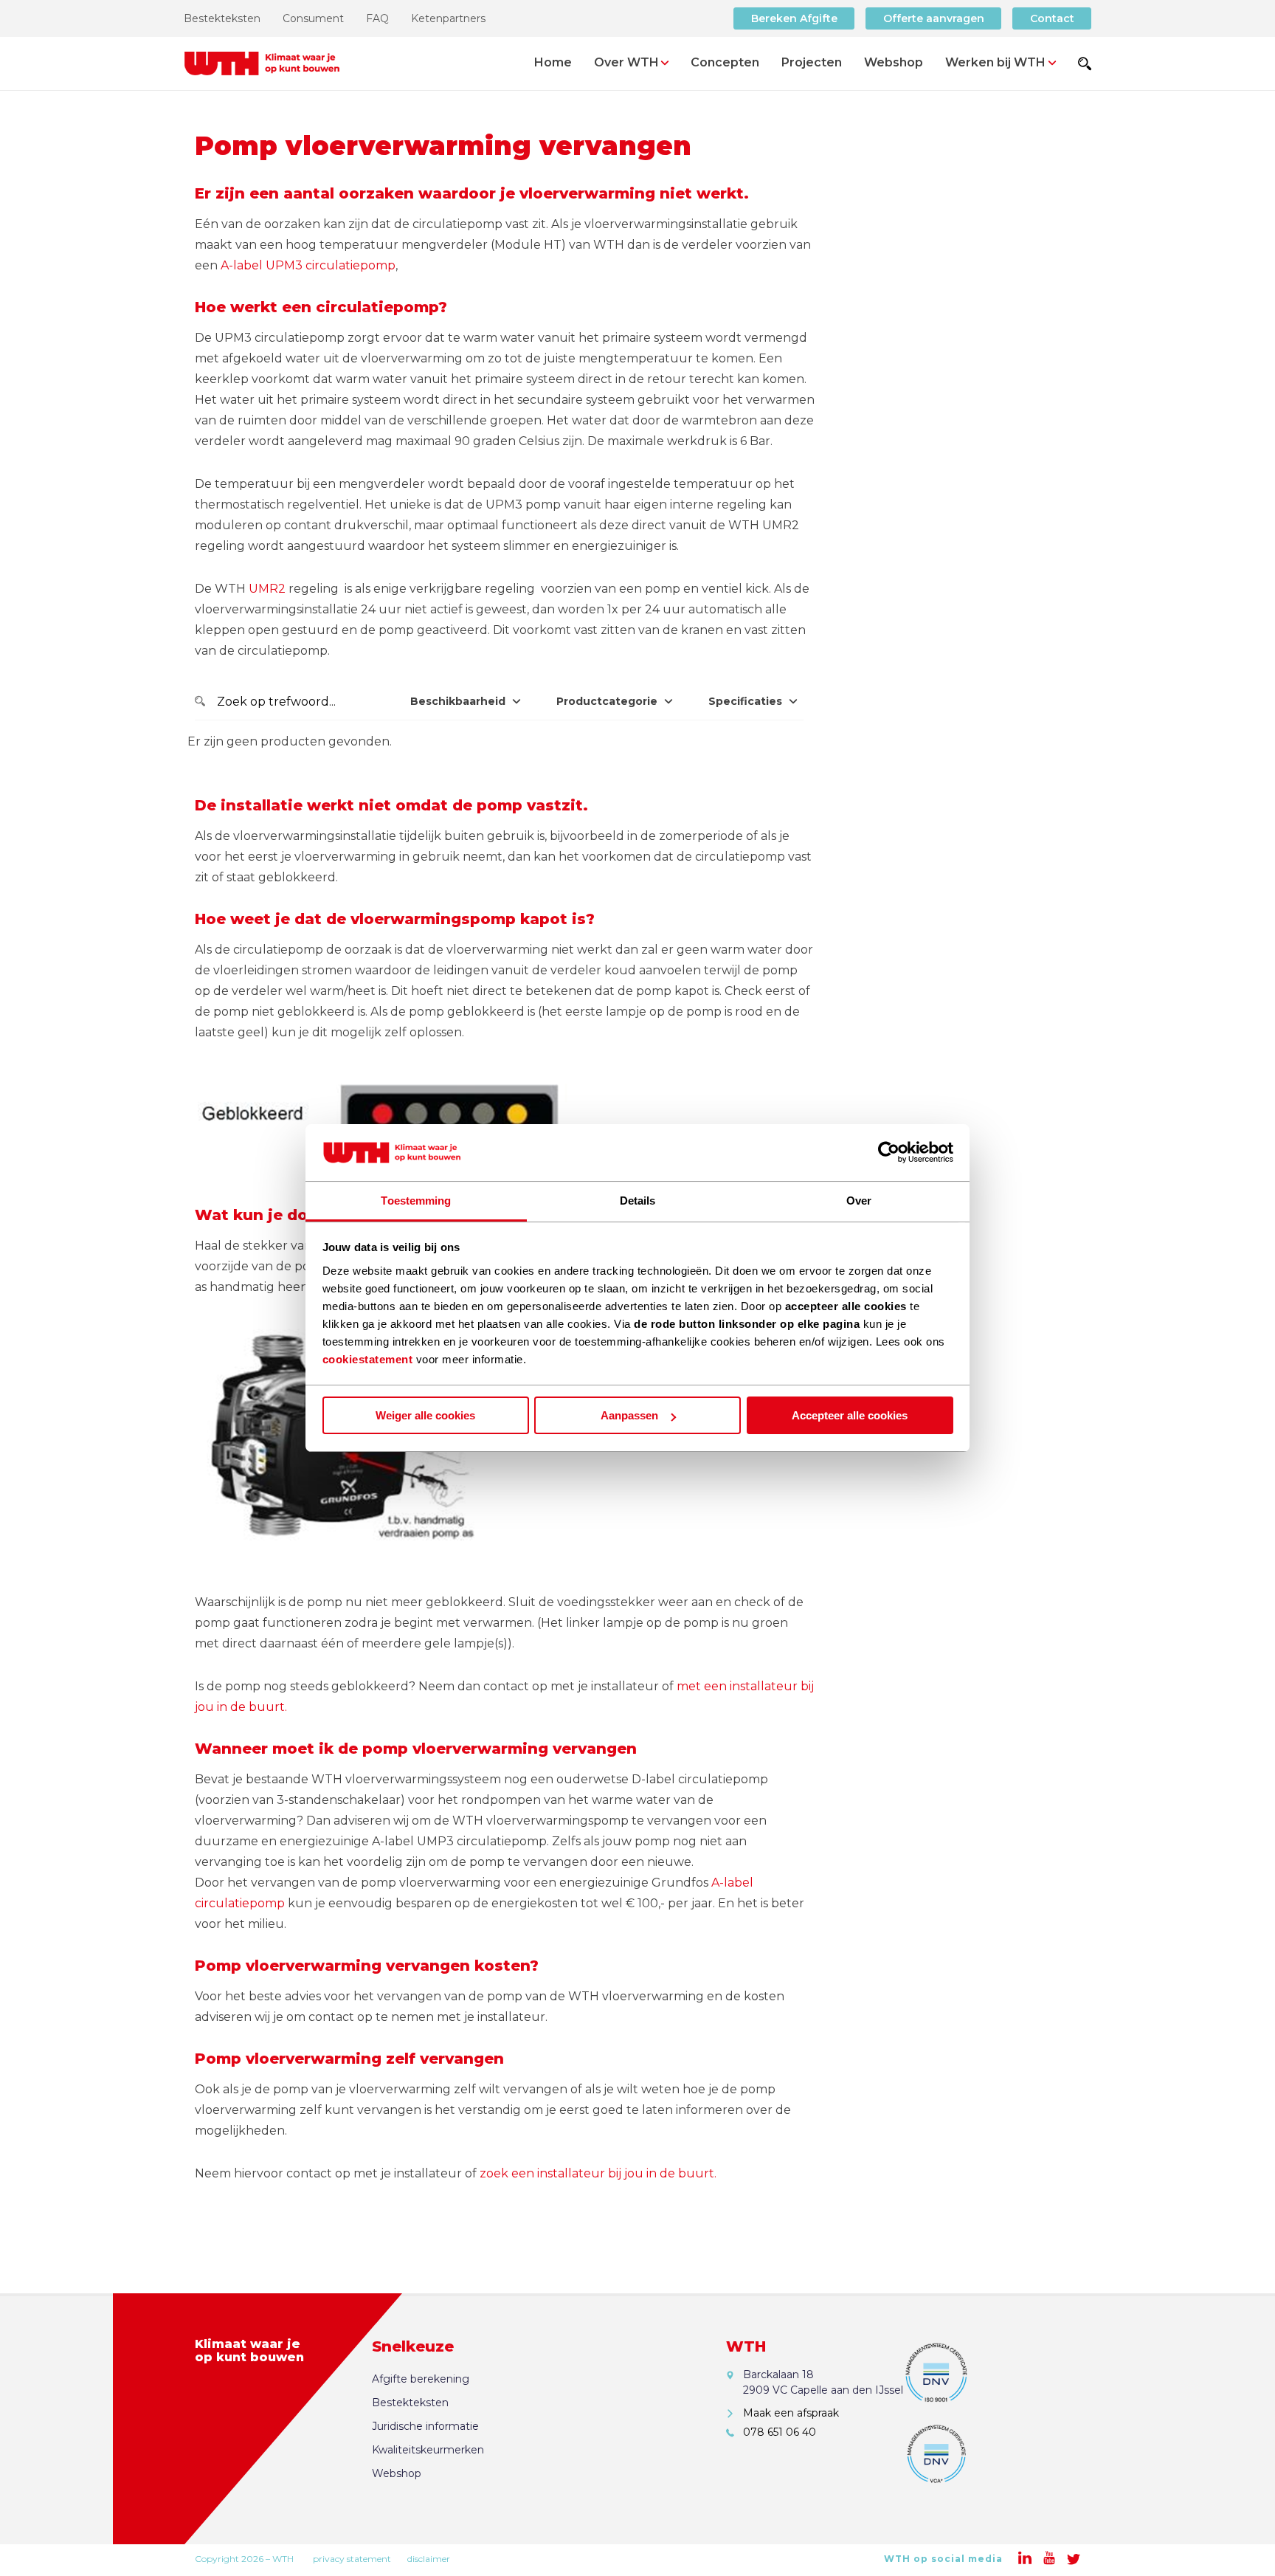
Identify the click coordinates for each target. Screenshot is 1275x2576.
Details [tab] (638, 1201)
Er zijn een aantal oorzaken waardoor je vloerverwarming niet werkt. (472, 193)
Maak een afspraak (791, 2413)
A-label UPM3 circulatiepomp (308, 265)
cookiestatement (368, 1359)
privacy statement (352, 2559)
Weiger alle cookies (425, 1415)
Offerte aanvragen (934, 18)
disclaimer (429, 2559)
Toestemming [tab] (416, 1201)
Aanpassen (629, 1415)
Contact (1052, 18)
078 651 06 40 (780, 2432)
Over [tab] (859, 1201)
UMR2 (267, 589)
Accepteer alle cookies (850, 1415)
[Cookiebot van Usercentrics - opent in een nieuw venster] (889, 1153)
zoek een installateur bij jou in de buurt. (598, 2173)
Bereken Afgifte (794, 18)
